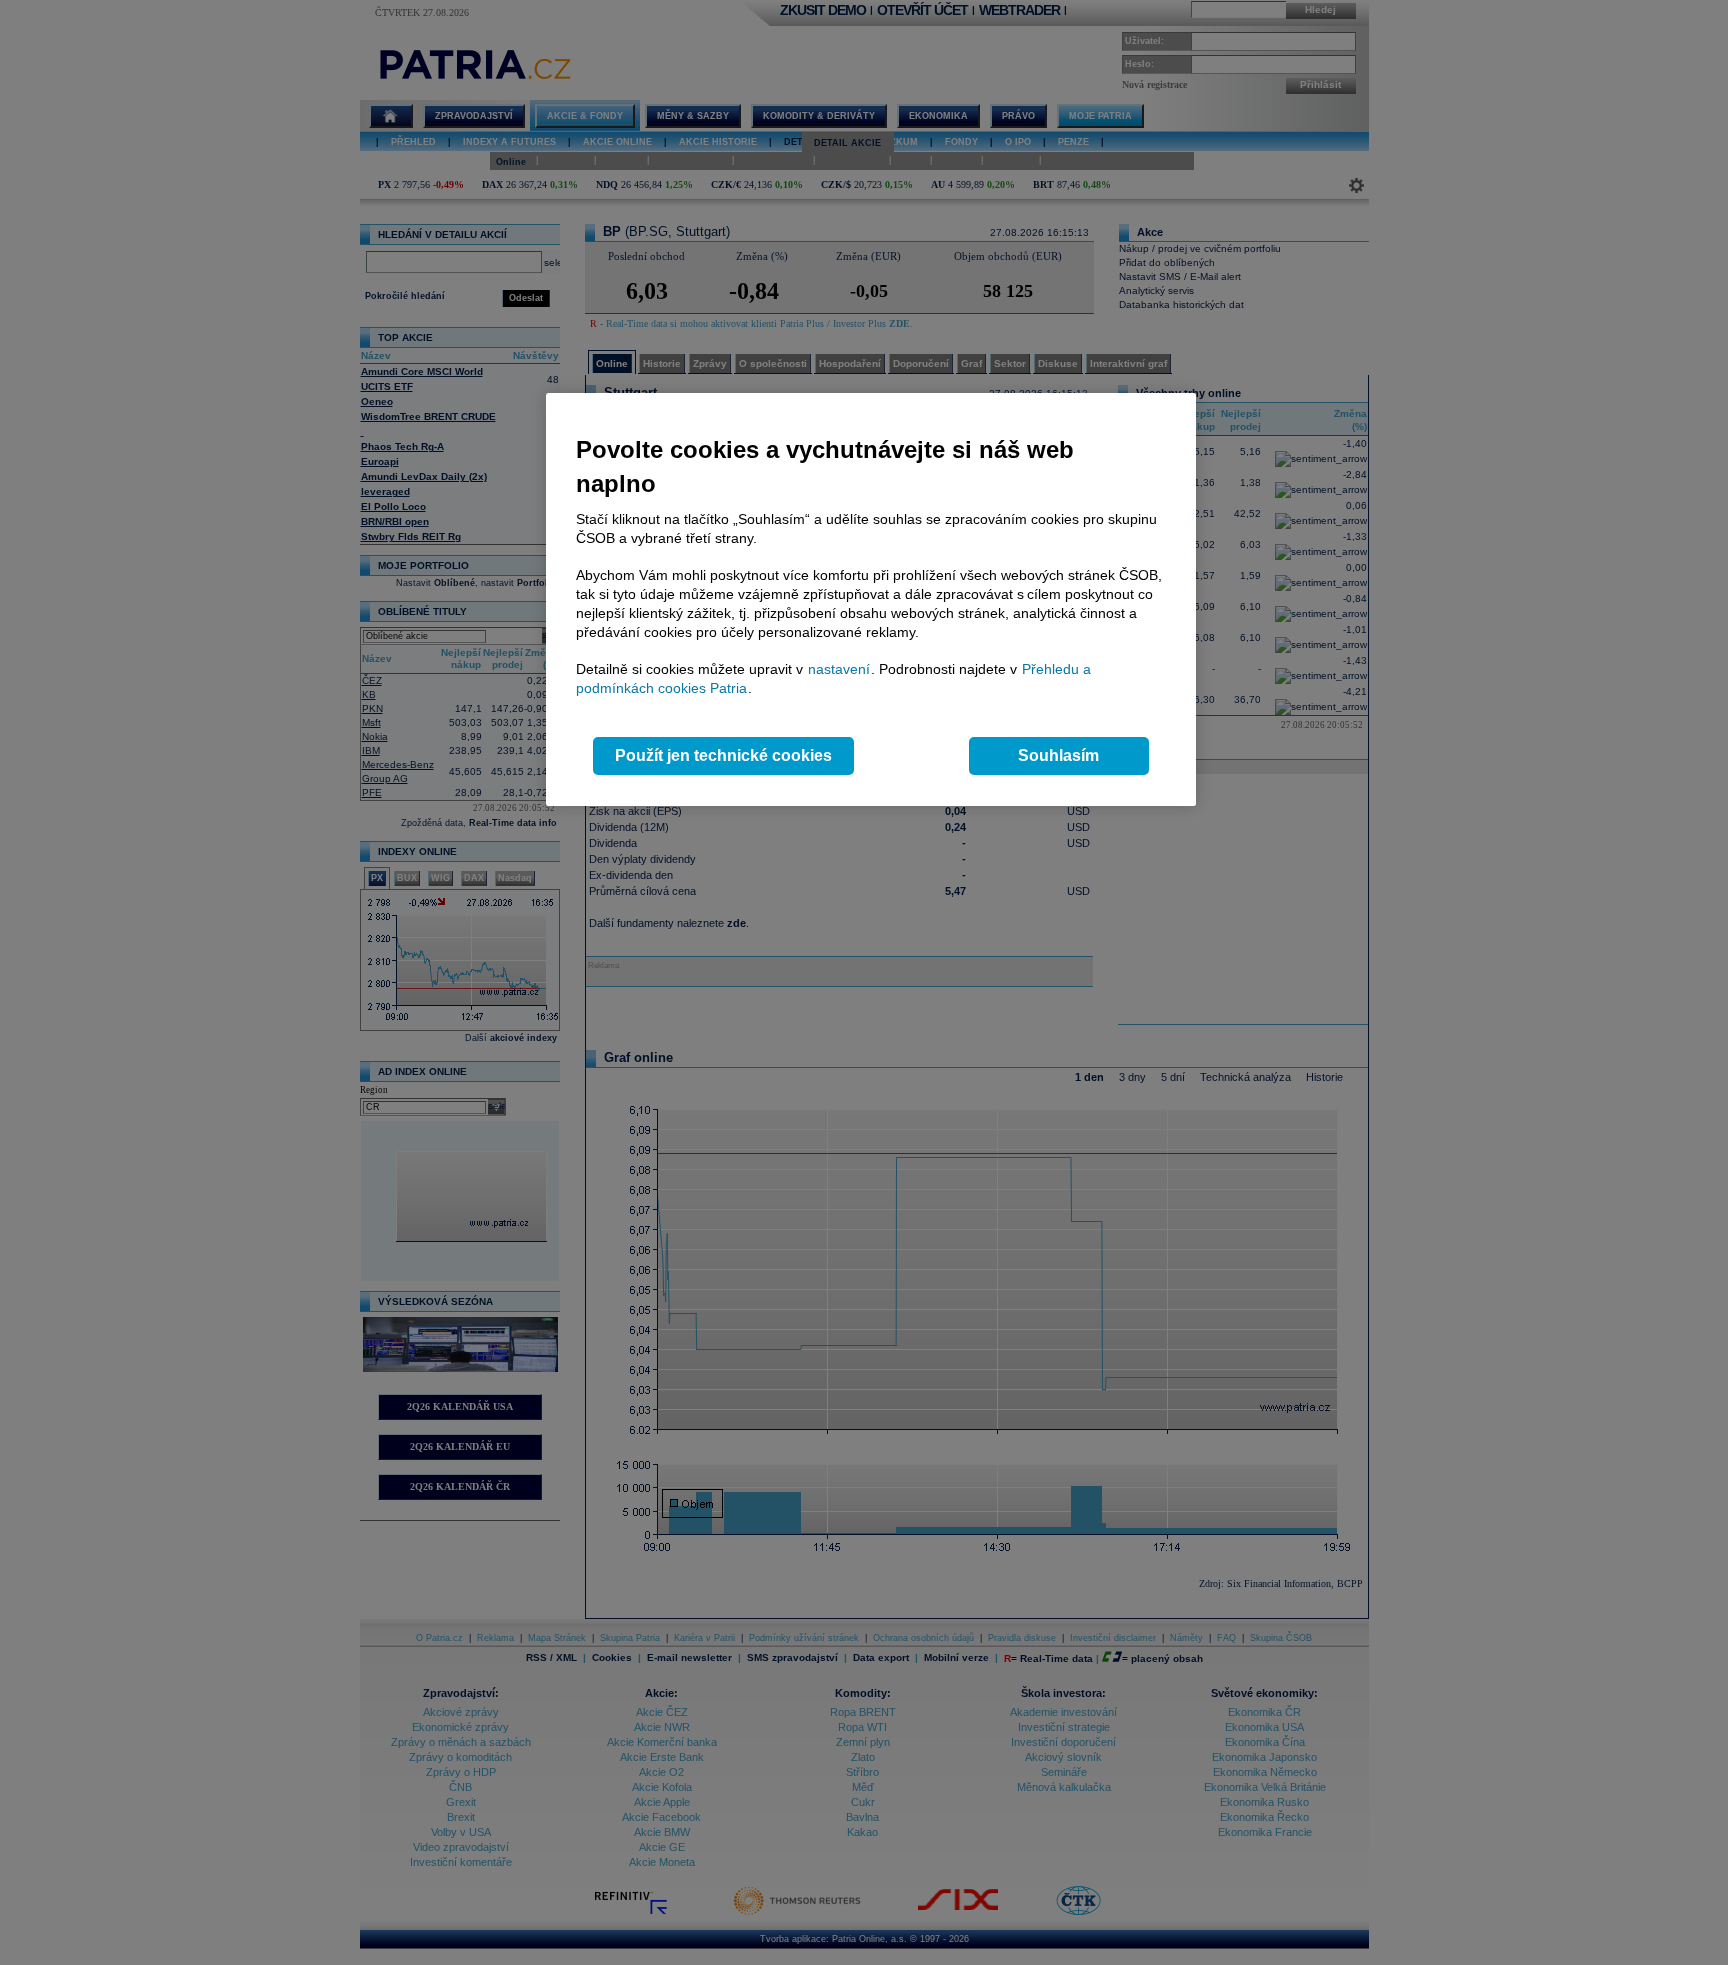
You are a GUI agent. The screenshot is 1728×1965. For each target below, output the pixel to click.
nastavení (839, 669)
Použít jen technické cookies (723, 755)
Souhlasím (1058, 755)
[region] (871, 599)
